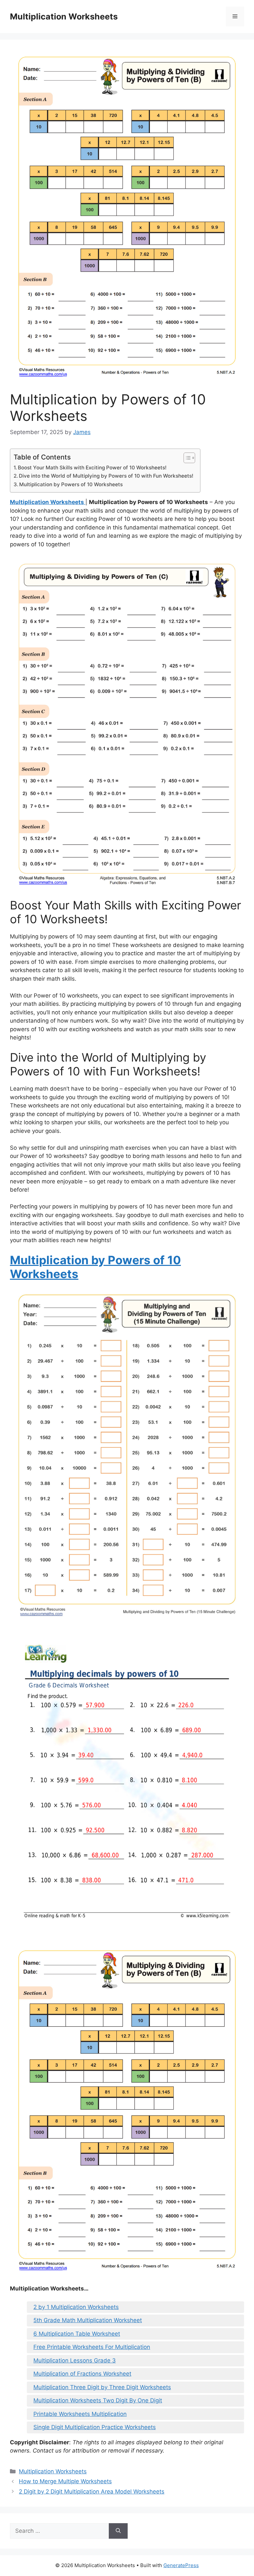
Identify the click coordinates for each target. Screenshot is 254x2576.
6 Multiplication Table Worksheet (77, 2334)
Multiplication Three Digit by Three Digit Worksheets (102, 2387)
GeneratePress (181, 2565)
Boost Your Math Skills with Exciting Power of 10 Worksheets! (92, 468)
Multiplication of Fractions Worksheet (82, 2374)
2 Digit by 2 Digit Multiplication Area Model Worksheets (92, 2491)
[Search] (118, 2531)
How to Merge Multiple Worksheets (65, 2481)
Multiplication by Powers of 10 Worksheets (71, 484)
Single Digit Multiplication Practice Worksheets (95, 2427)
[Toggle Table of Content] (186, 458)
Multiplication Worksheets (64, 17)
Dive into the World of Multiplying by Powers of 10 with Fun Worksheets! (106, 476)
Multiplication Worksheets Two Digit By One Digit (98, 2400)
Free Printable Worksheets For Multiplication (92, 2347)
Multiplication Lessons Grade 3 (75, 2360)
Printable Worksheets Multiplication (80, 2414)
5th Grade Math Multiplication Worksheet (88, 2320)
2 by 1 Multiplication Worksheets (76, 2307)
